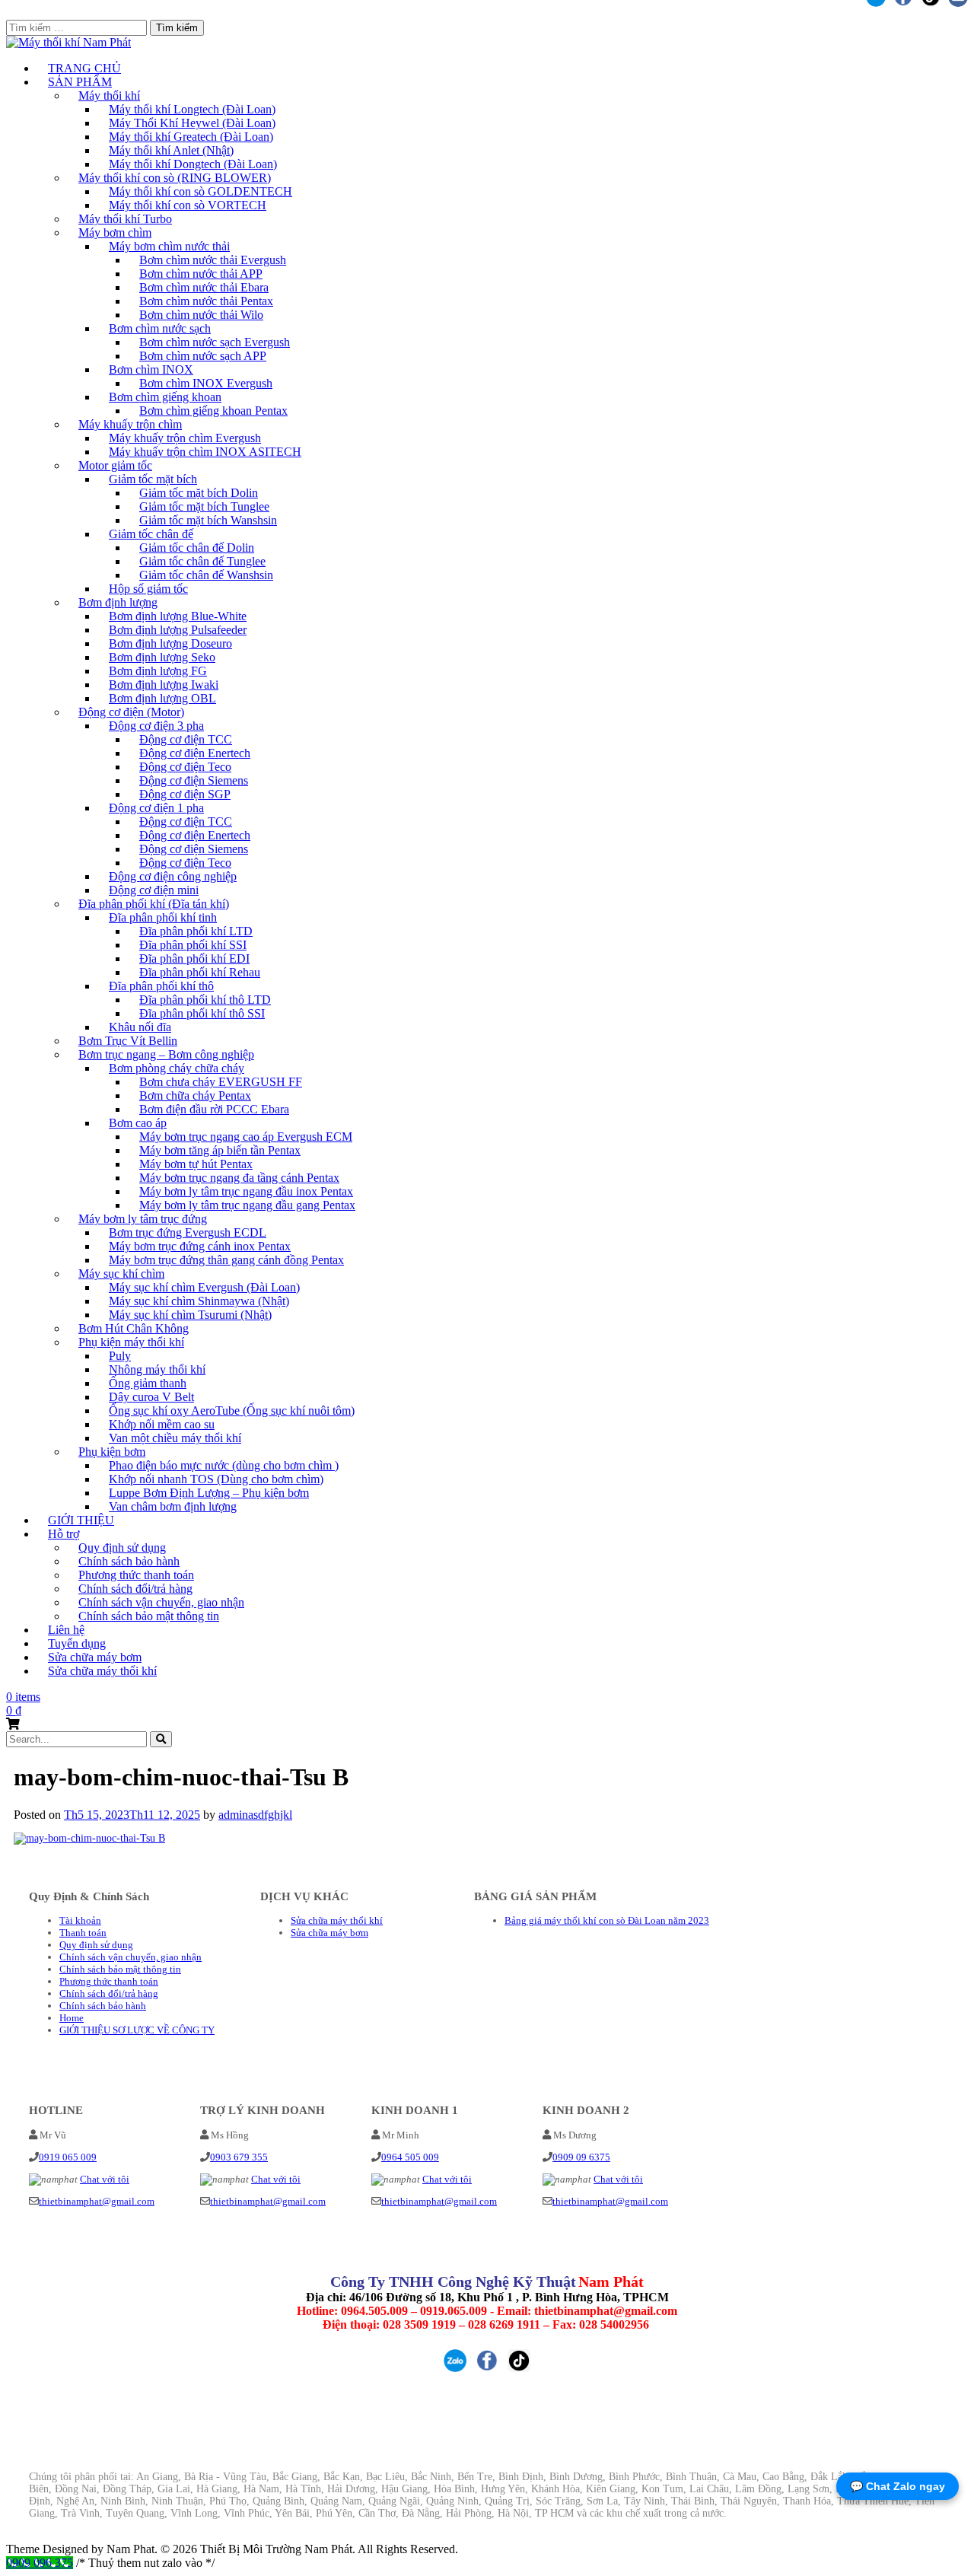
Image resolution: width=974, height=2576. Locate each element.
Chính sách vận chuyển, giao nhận (131, 1957)
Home (72, 2018)
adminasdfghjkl (255, 1815)
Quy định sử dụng (96, 1945)
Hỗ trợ (64, 1534)
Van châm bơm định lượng (173, 1506)
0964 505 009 (410, 2157)
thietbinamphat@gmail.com (97, 2201)
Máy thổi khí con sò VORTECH (188, 205)
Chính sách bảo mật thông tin (149, 1616)
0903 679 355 (239, 2157)
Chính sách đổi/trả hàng (109, 1993)
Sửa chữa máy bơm (329, 1933)
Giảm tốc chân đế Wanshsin (206, 575)
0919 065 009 (68, 2157)
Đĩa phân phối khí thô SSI (202, 1013)
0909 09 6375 (581, 2157)
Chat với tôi (105, 2179)
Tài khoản (80, 1920)
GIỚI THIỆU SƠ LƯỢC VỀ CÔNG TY (137, 2030)
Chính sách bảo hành (103, 2006)
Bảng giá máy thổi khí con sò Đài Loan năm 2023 (607, 1920)
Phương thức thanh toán (109, 1981)
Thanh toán (83, 1933)
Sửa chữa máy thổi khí (102, 1671)
